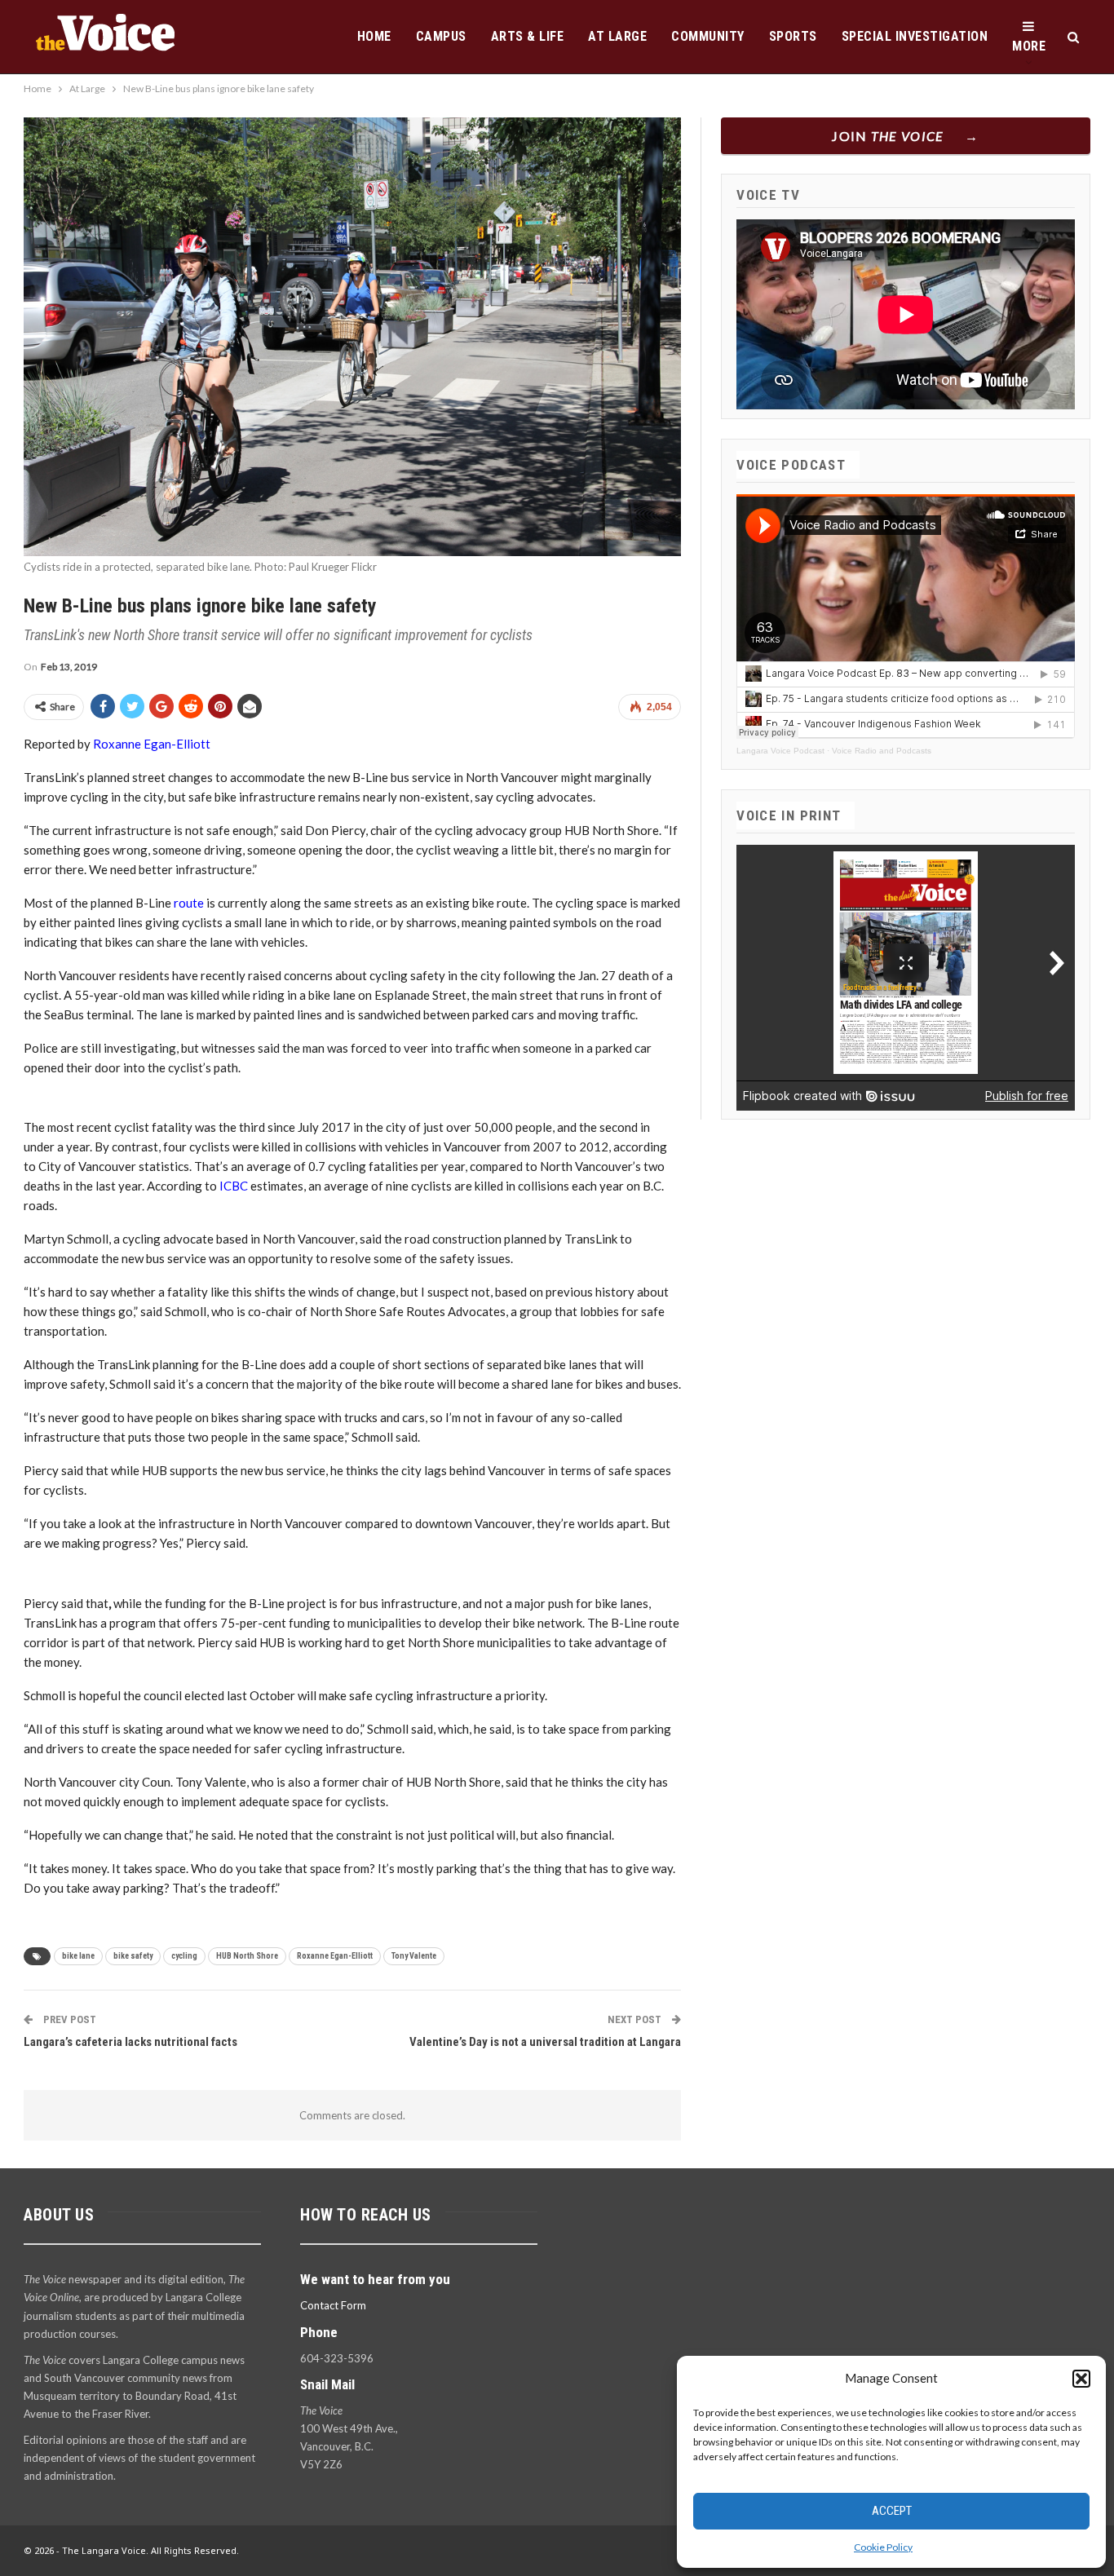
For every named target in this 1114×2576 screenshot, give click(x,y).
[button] (1081, 2379)
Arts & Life (528, 36)
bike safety (133, 1956)
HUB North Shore (247, 1956)
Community (708, 36)
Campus (441, 36)
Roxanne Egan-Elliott (152, 744)
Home (374, 36)
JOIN (888, 136)
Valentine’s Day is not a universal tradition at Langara (545, 2042)
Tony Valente (414, 1956)
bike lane (78, 1956)
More (1029, 46)
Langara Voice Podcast (780, 751)
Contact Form (333, 2305)
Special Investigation (915, 36)
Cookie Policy (883, 2547)
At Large (617, 36)
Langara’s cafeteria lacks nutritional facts (130, 2042)
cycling (184, 1956)
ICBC (234, 1186)
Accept (892, 2511)
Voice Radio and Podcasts (882, 751)
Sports (793, 36)
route (189, 903)
